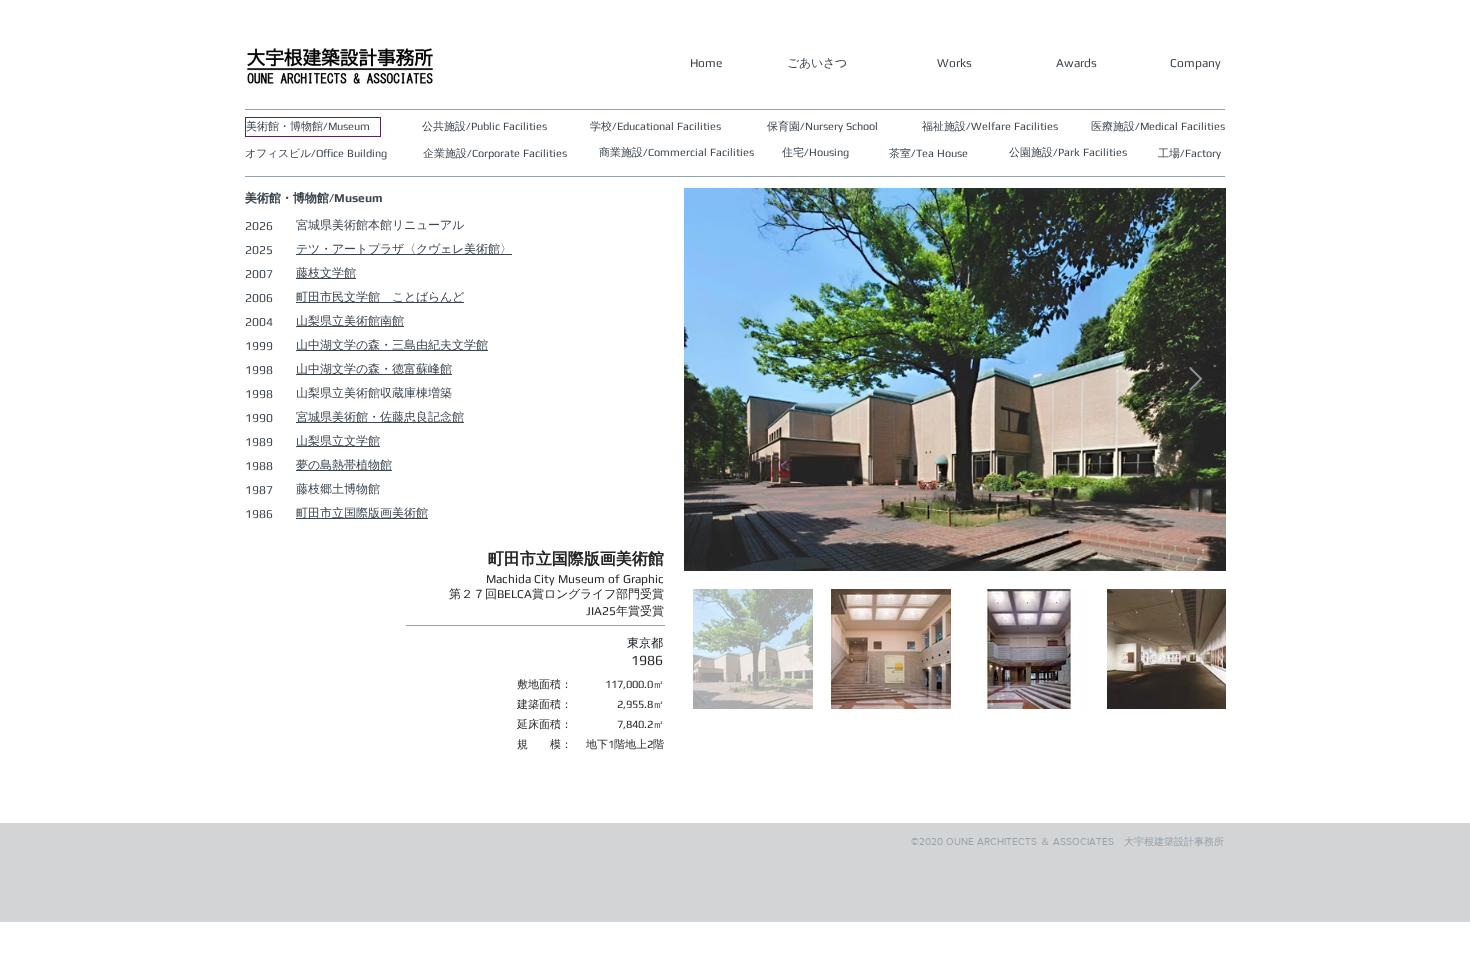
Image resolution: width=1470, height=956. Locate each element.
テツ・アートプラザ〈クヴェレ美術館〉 (404, 249)
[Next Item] (1195, 379)
